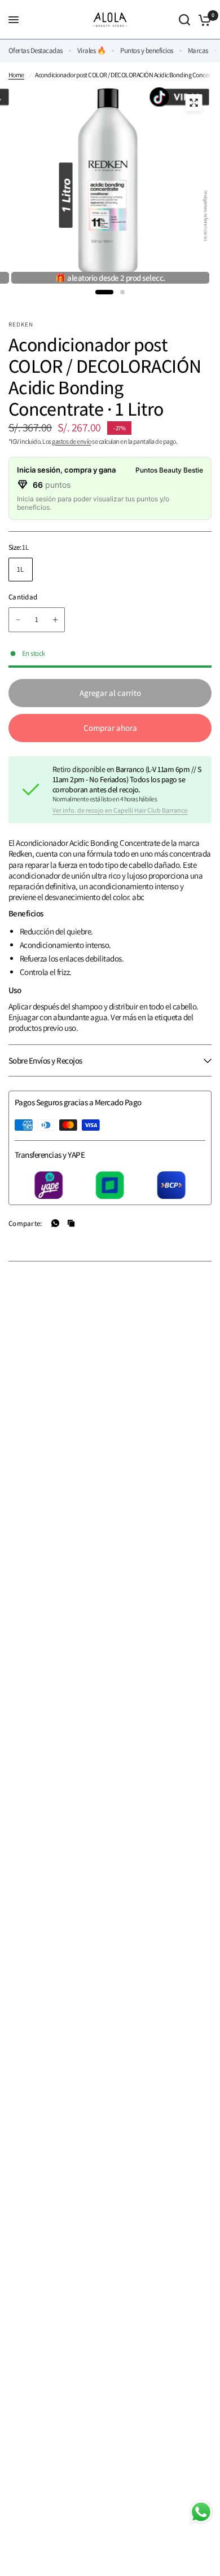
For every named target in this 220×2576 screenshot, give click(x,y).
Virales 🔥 (91, 50)
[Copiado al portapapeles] (71, 1223)
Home (16, 75)
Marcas (198, 50)
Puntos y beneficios (146, 50)
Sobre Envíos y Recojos (45, 1060)
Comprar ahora (110, 728)
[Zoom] (194, 103)
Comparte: (25, 1223)
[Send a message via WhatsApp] (201, 2512)
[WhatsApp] (55, 1223)
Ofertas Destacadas (36, 50)
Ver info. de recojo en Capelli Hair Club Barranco (120, 810)
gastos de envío (71, 441)
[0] (203, 20)
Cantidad (23, 597)
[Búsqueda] (184, 20)
